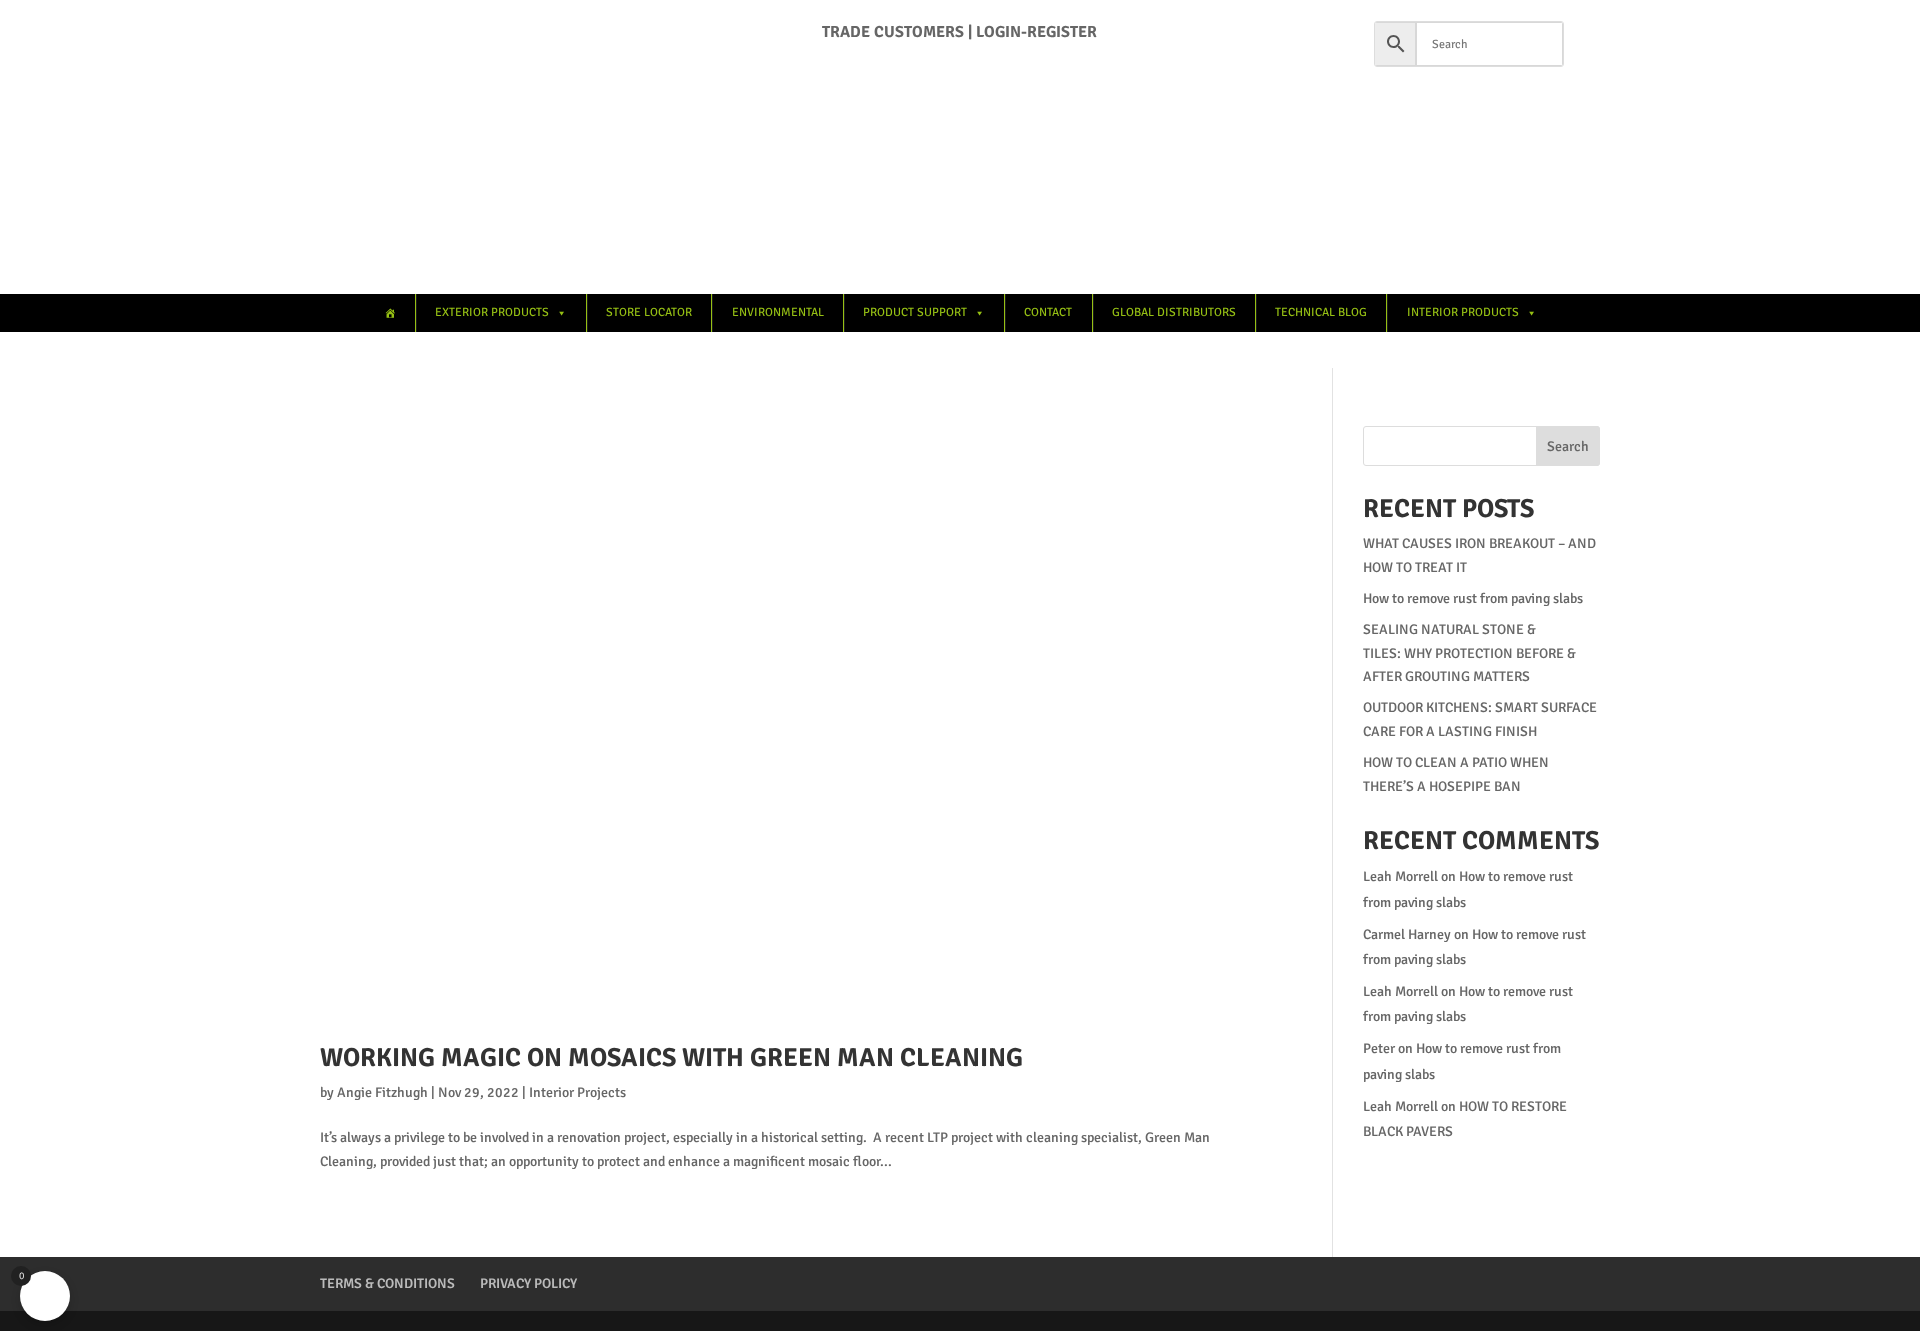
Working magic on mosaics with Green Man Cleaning (671, 1058)
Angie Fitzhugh (382, 1092)
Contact (1048, 312)
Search (1568, 446)
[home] (389, 313)
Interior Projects (577, 1092)
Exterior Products (492, 312)
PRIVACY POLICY (528, 1283)
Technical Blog (1321, 312)
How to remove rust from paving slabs (1473, 598)
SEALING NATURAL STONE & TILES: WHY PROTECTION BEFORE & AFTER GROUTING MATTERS (1469, 653)
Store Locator (649, 312)
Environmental (778, 312)
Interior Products (1463, 312)
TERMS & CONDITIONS (387, 1283)
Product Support (915, 312)
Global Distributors (1174, 312)
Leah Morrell (1400, 876)
